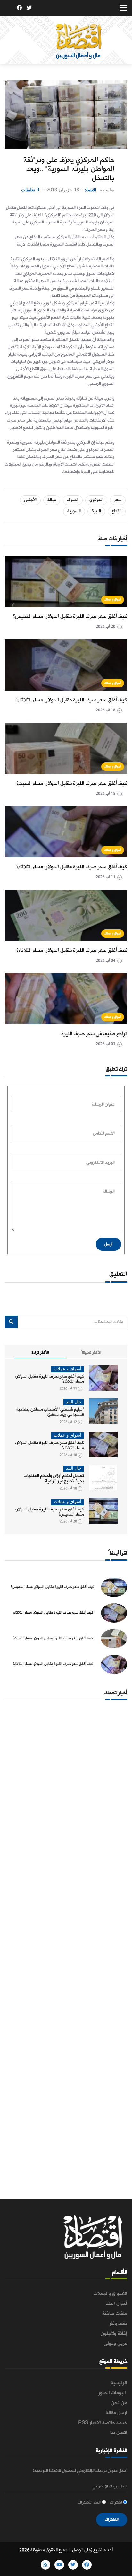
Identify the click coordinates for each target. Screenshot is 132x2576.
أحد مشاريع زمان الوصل (92, 2550)
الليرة (96, 511)
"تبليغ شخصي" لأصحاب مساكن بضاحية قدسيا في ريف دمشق (50, 1412)
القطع (117, 511)
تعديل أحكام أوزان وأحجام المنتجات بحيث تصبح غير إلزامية (54, 1479)
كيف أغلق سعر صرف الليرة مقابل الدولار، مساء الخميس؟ (70, 617)
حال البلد (74, 1402)
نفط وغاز (118, 2324)
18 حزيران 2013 (63, 190)
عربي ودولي (116, 2344)
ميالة (52, 500)
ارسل (108, 1244)
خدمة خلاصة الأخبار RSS (103, 2423)
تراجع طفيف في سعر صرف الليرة (94, 1034)
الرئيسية (119, 2383)
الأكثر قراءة (40, 1353)
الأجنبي (30, 500)
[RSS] (9, 9)
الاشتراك (112, 2520)
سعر (118, 500)
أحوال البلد (117, 2304)
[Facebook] (19, 9)
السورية (74, 511)
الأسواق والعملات (110, 2294)
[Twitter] (29, 9)
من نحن (119, 2403)
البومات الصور (113, 2393)
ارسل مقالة (116, 2413)
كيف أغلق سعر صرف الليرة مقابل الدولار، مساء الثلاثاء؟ (72, 700)
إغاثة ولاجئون (114, 2334)
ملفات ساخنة (115, 2314)
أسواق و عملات (113, 600)
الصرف (73, 500)
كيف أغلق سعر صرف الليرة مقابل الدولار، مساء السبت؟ (72, 783)
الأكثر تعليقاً (91, 1353)
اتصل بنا (119, 2433)
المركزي (96, 500)
